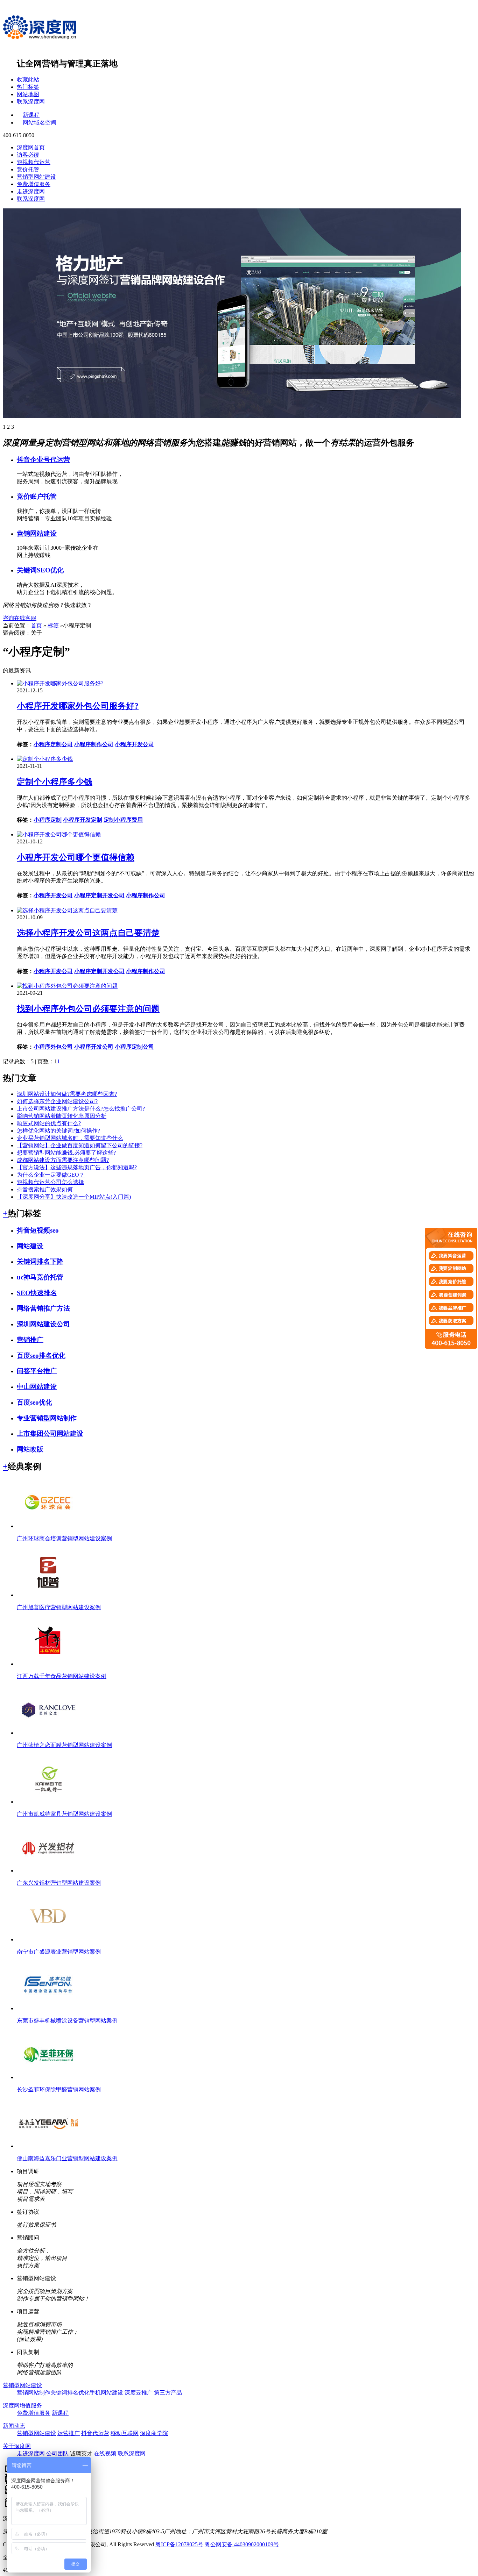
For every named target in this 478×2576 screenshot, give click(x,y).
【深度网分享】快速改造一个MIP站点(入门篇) (74, 1197)
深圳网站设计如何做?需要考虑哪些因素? (67, 1094)
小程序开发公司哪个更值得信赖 (76, 857)
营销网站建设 (37, 533)
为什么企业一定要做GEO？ (51, 1175)
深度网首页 (31, 147)
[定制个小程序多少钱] (45, 759)
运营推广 (69, 2433)
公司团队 (57, 2453)
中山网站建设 (37, 1387)
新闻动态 (14, 2426)
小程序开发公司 (134, 744)
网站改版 (30, 1449)
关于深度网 (17, 2446)
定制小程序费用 (123, 820)
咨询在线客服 (20, 618)
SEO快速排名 (37, 1293)
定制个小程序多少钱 (55, 782)
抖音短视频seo (38, 1230)
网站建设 (30, 1246)
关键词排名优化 (70, 2393)
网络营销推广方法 (43, 1308)
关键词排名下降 (40, 1261)
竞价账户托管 (37, 496)
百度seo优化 (34, 1402)
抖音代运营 (95, 2433)
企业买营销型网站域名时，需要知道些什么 (70, 1138)
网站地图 (28, 94)
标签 (53, 625)
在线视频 (106, 2453)
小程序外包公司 (53, 1047)
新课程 (31, 115)
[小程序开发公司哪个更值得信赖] (59, 834)
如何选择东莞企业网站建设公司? (57, 1101)
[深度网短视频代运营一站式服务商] (232, 313)
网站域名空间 (40, 123)
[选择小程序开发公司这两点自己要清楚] (67, 910)
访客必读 (28, 155)
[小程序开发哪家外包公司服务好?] (60, 683)
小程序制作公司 (94, 744)
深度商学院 (154, 2433)
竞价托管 (28, 169)
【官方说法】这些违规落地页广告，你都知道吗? (77, 1167)
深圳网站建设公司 (43, 1324)
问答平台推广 (37, 1371)
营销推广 (30, 1340)
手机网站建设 (106, 2393)
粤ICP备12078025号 (179, 2544)
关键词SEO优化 (40, 570)
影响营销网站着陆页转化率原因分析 (62, 1116)
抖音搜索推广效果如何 (45, 1189)
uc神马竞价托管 (40, 1277)
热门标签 (28, 87)
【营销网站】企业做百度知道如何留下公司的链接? (80, 1145)
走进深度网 (31, 191)
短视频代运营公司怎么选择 (50, 1182)
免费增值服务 (34, 184)
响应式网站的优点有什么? (49, 1123)
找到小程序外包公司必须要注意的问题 (88, 1009)
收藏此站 (28, 80)
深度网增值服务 (22, 2406)
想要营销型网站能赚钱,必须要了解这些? (66, 1153)
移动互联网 (125, 2433)
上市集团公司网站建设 (50, 1433)
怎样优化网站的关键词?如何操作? (58, 1131)
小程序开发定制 (83, 820)
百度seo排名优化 (41, 1355)
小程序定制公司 (53, 744)
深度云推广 (139, 2393)
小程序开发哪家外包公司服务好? (78, 706)
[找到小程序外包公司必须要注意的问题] (67, 986)
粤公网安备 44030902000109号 (242, 2544)
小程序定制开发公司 (99, 895)
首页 (36, 625)
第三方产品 (168, 2393)
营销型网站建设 (36, 177)
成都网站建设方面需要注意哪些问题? (63, 1160)
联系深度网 (31, 102)
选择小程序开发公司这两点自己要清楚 (88, 933)
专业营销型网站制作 (47, 1418)
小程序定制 (48, 820)
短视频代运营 (34, 162)
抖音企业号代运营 (43, 460)
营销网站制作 (34, 2393)
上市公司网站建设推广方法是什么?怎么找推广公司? (81, 1109)
